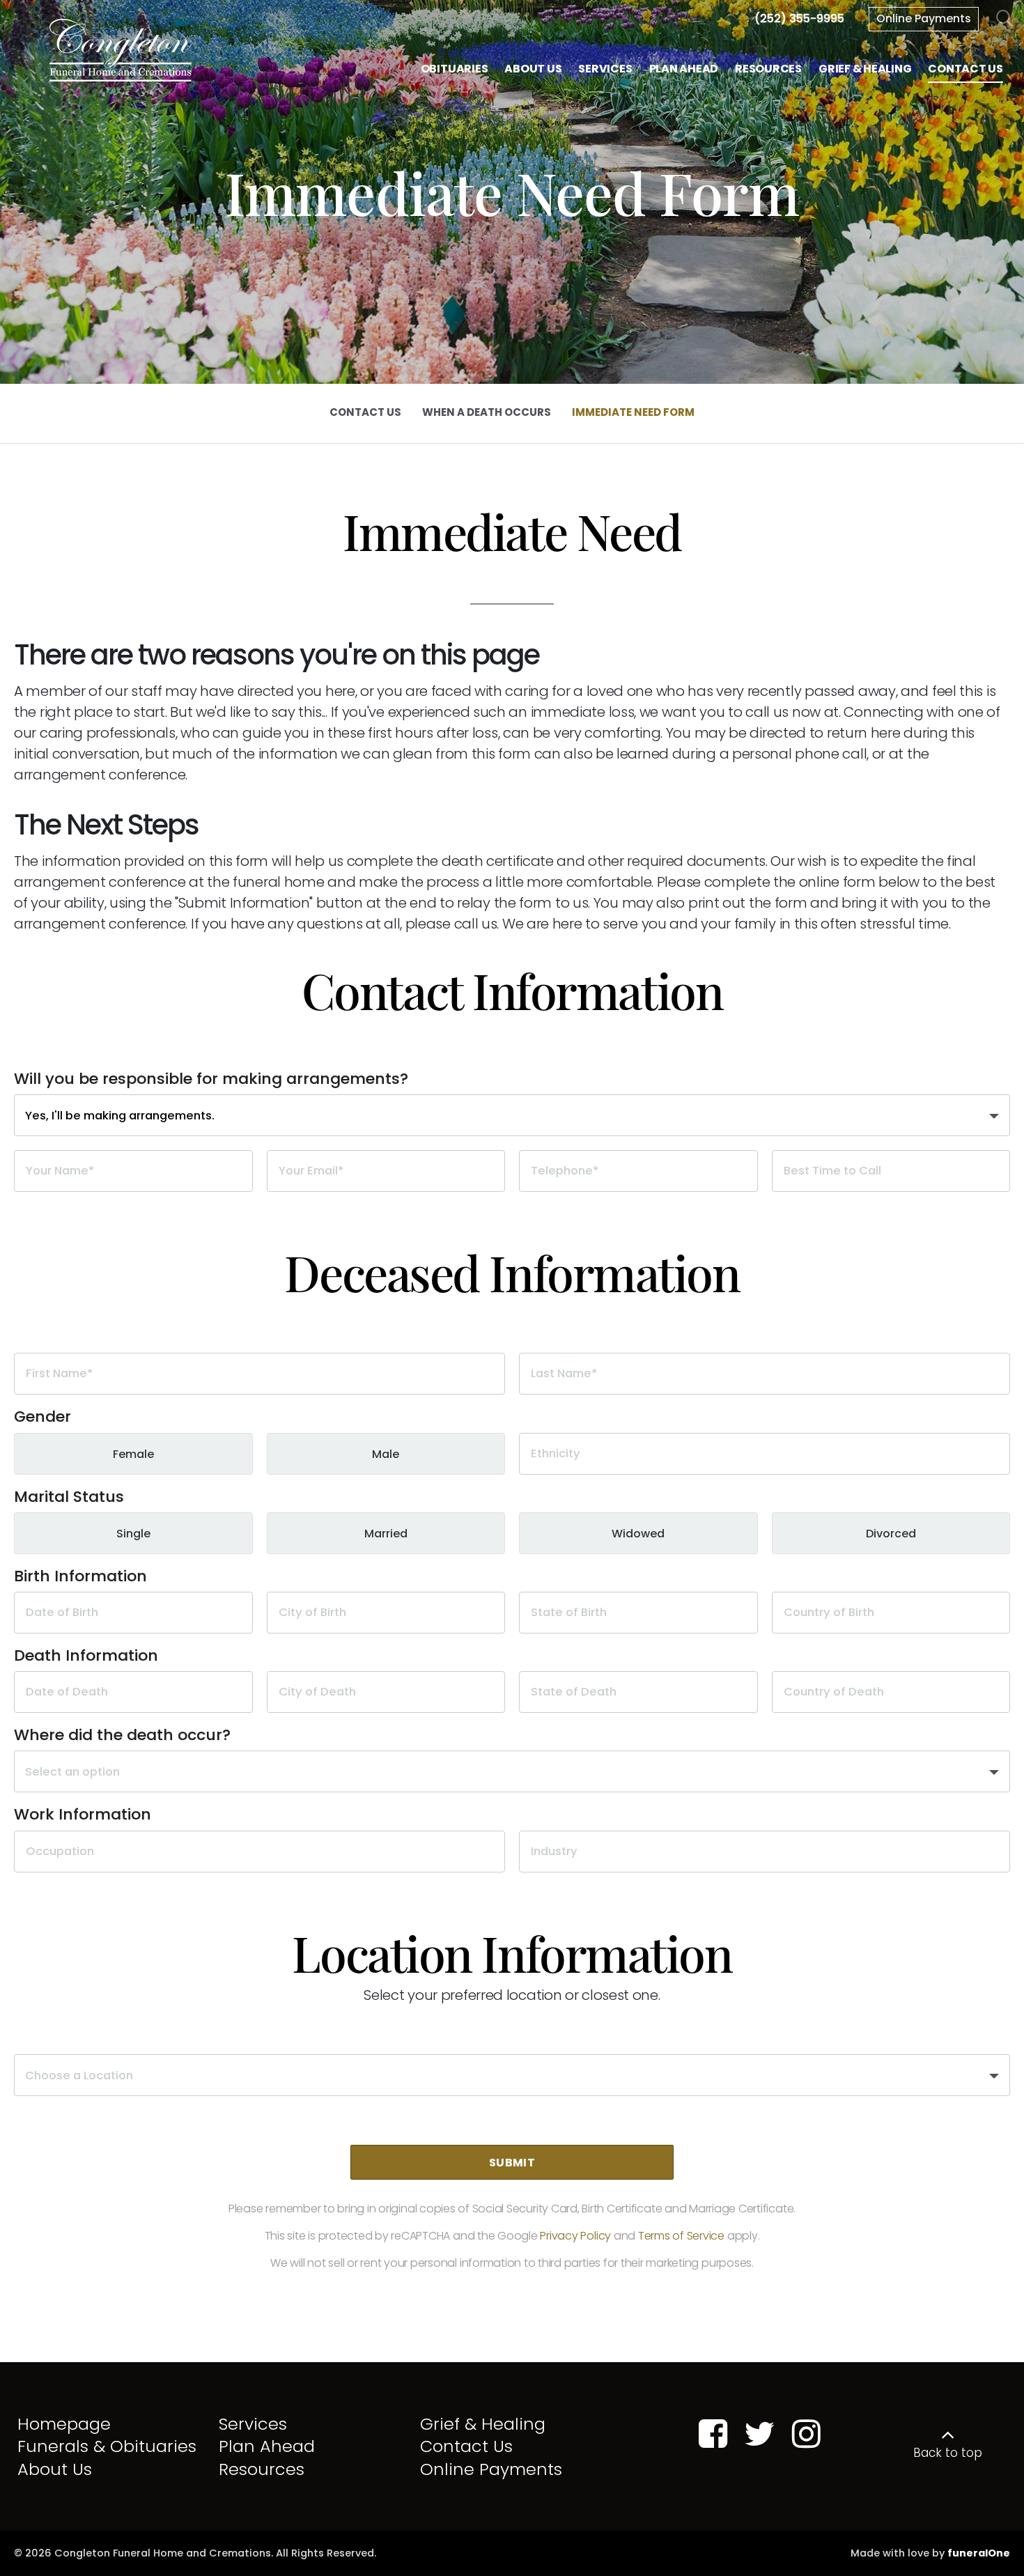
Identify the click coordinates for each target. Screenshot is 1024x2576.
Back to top (948, 2453)
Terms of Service (681, 2236)
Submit (512, 2163)
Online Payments (924, 18)
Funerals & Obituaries (107, 2446)
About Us (55, 2469)
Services (253, 2424)
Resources (262, 2469)
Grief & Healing (483, 2424)
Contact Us (466, 2446)
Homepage (64, 2424)
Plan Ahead (267, 2446)
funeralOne (979, 2553)
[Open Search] (1005, 19)
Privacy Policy (575, 2236)
